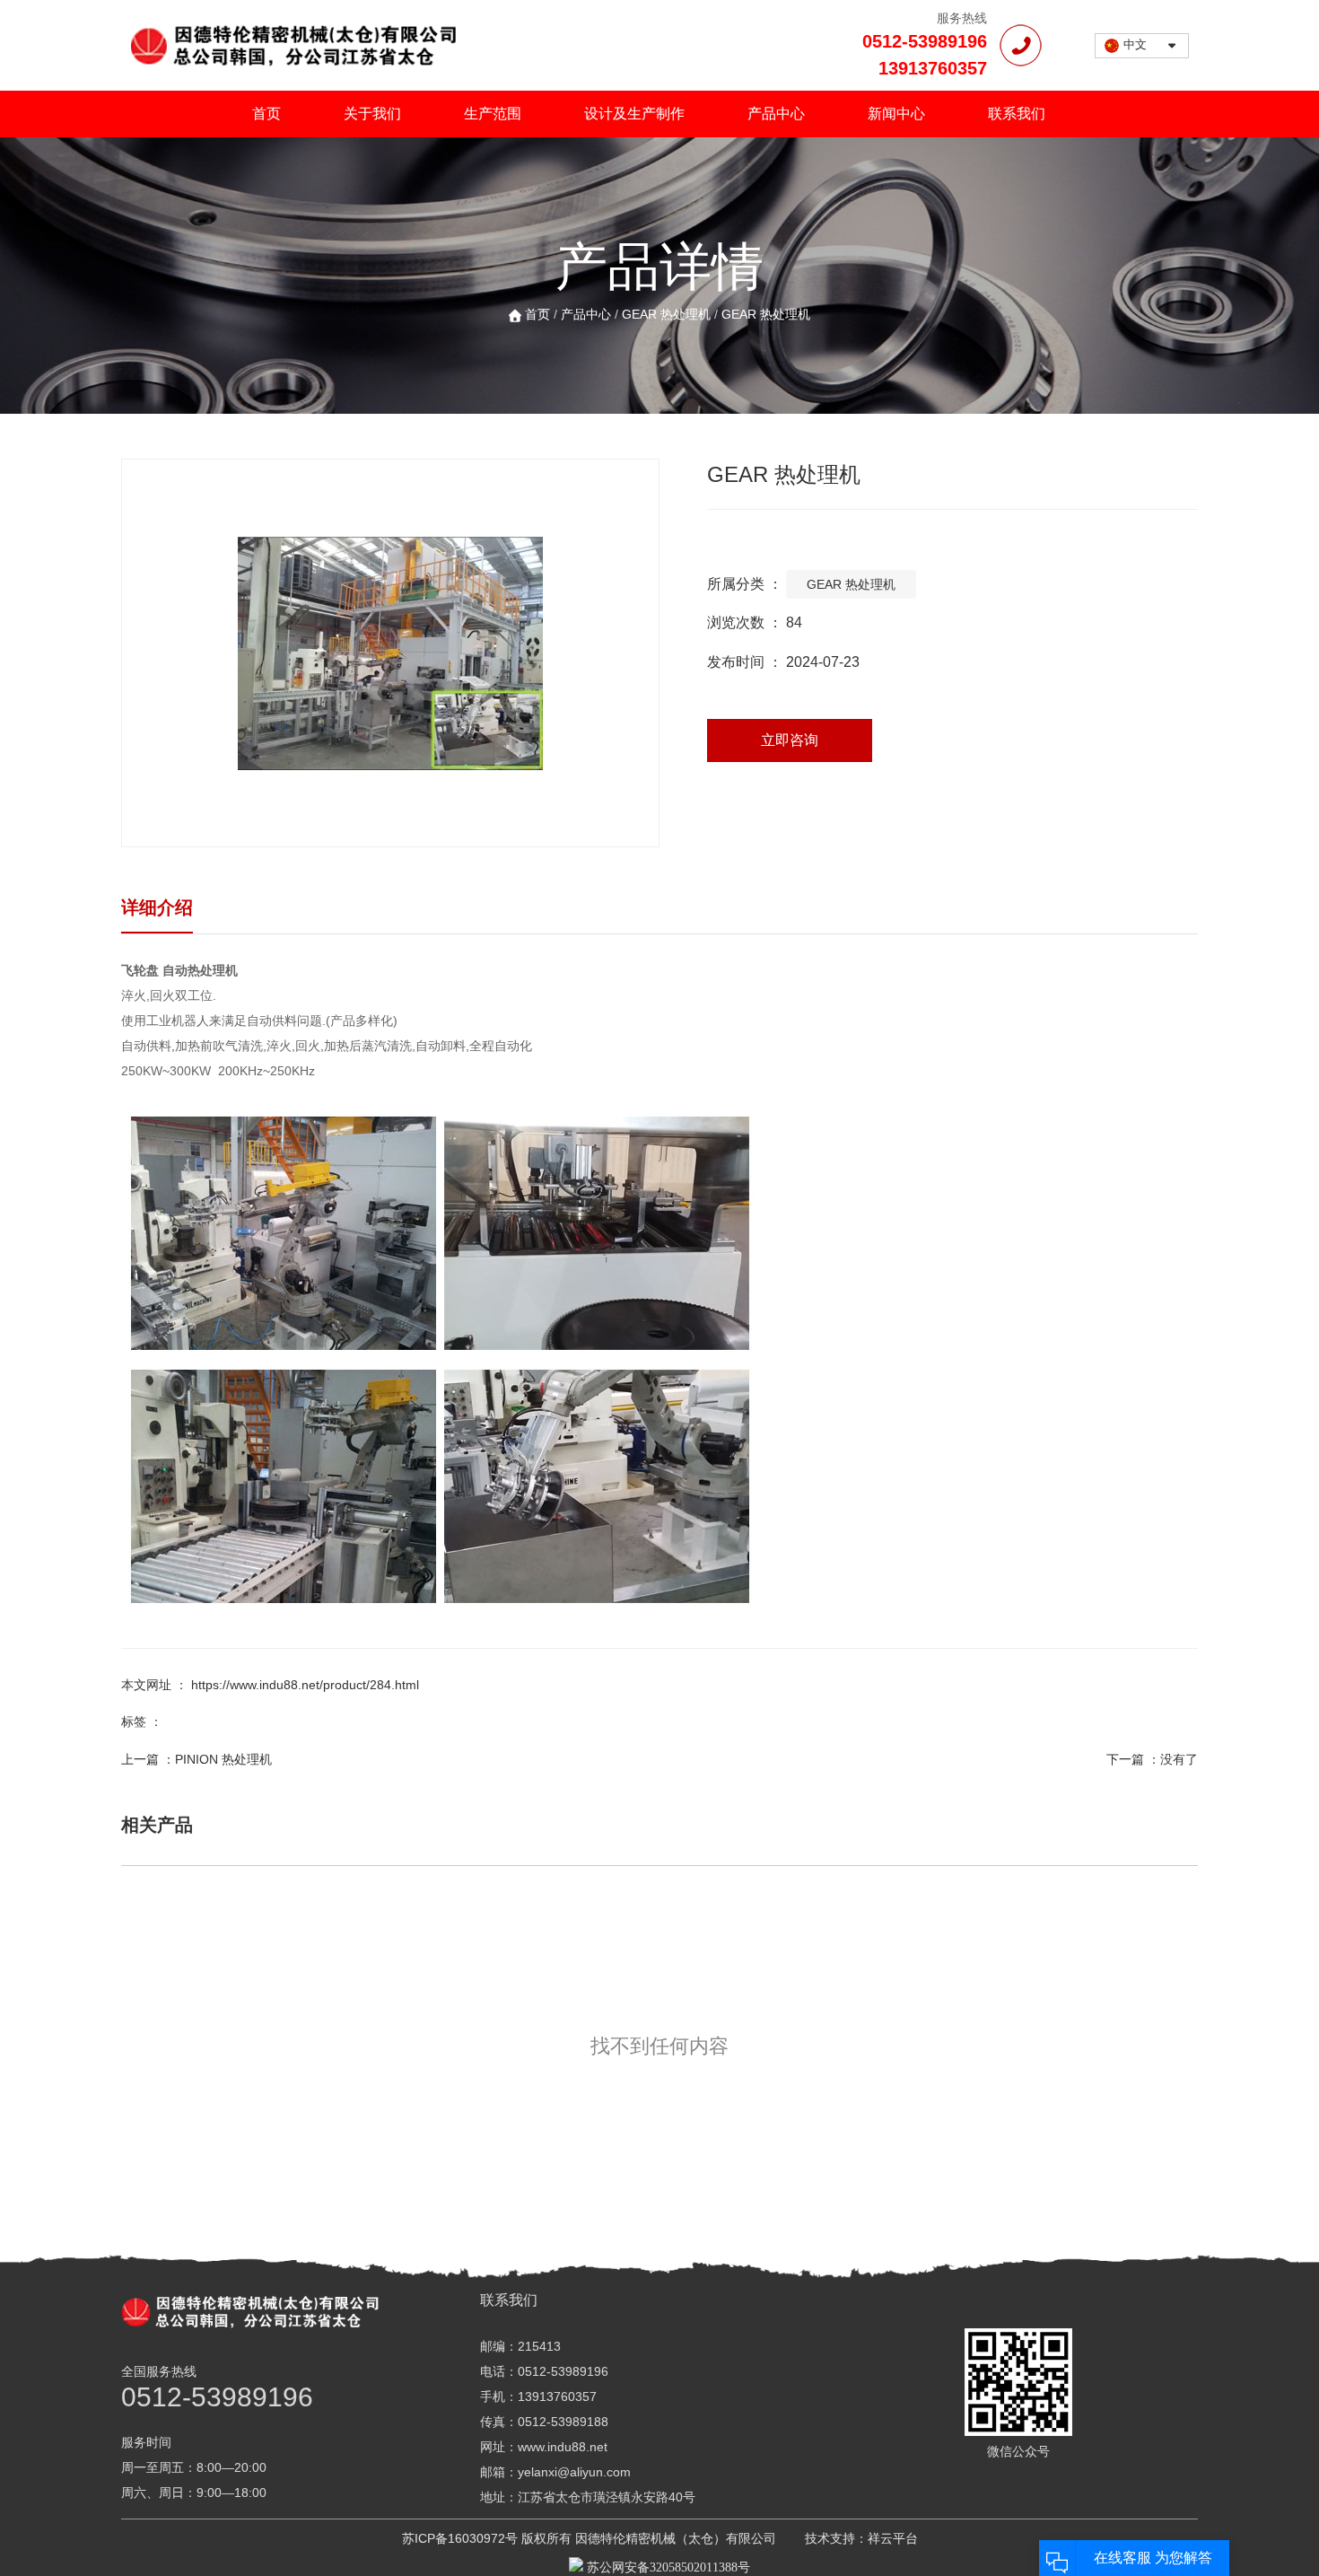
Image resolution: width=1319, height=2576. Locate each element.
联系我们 (1017, 114)
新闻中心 (896, 114)
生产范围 (493, 114)
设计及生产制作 (634, 114)
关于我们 (372, 114)
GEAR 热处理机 (666, 314)
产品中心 (776, 114)
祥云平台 (893, 2538)
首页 (266, 114)
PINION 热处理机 (223, 1759)
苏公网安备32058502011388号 (667, 2567)
